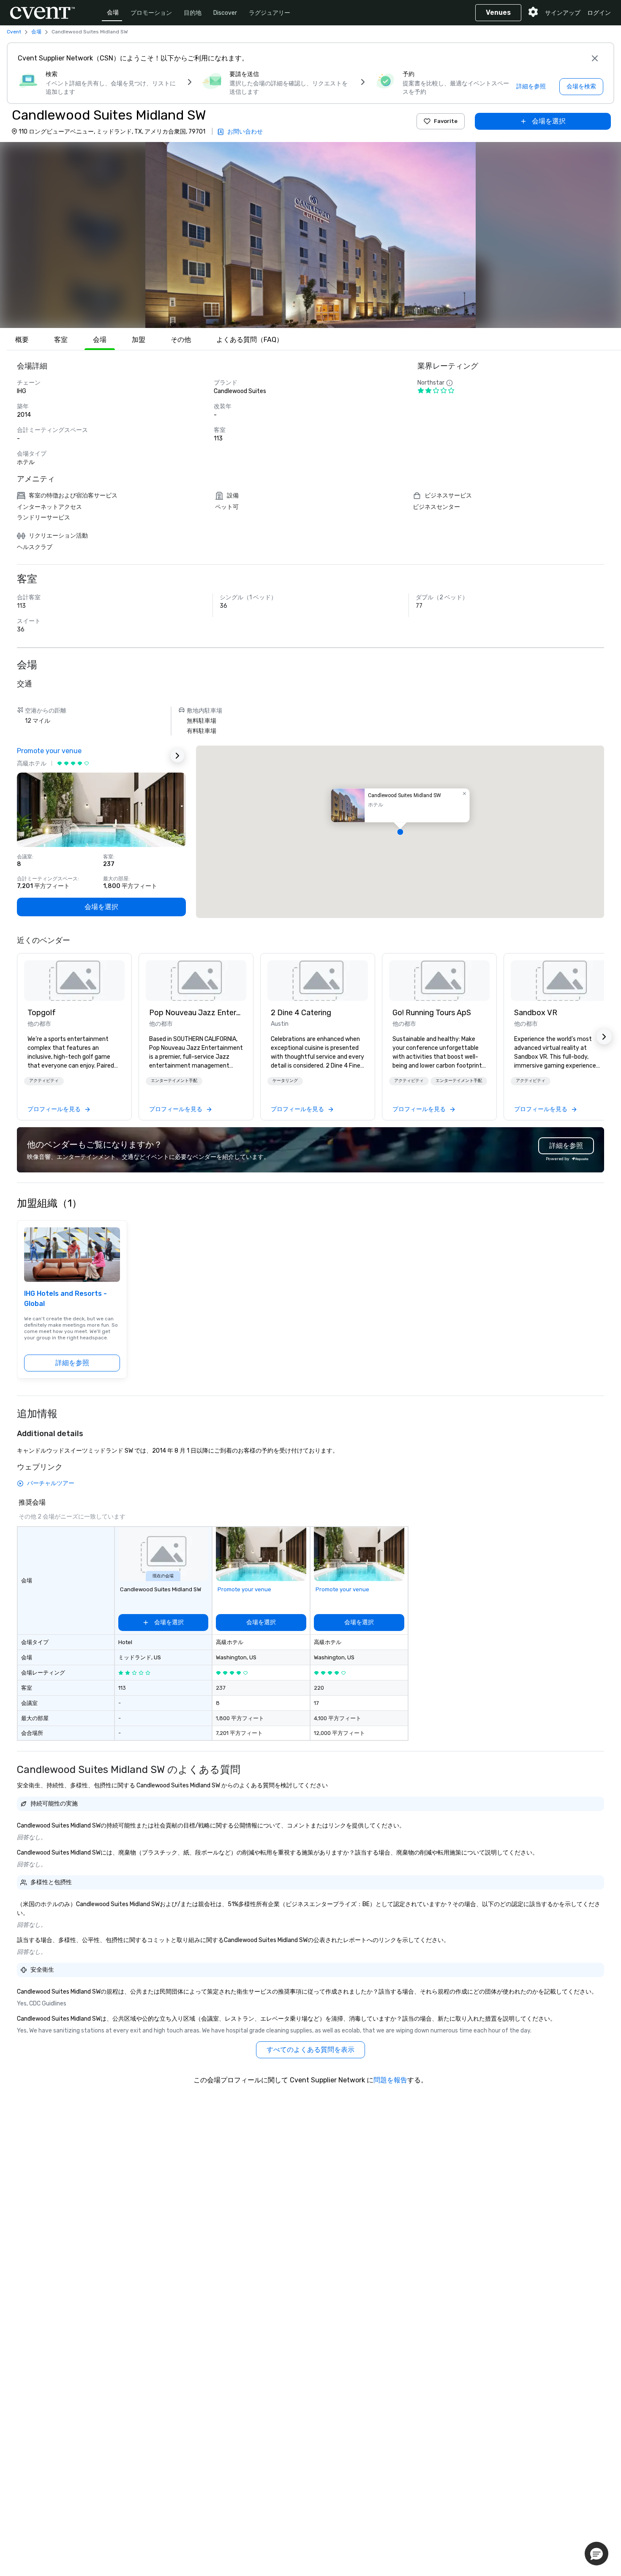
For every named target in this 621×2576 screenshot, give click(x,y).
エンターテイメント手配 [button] (174, 1081)
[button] (310, 235)
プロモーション (151, 13)
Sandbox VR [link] (536, 1013)
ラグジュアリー (270, 13)
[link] (74, 981)
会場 (113, 12)
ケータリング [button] (285, 1081)
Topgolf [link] (42, 1013)
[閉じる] (595, 58)
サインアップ (563, 13)
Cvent (14, 32)
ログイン (599, 13)
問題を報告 (390, 2080)
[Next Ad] (177, 756)
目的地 (193, 13)
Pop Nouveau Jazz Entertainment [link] (196, 1013)
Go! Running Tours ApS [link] (432, 1013)
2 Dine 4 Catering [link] (301, 1013)
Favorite (446, 121)
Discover (225, 13)
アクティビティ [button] (44, 1081)
